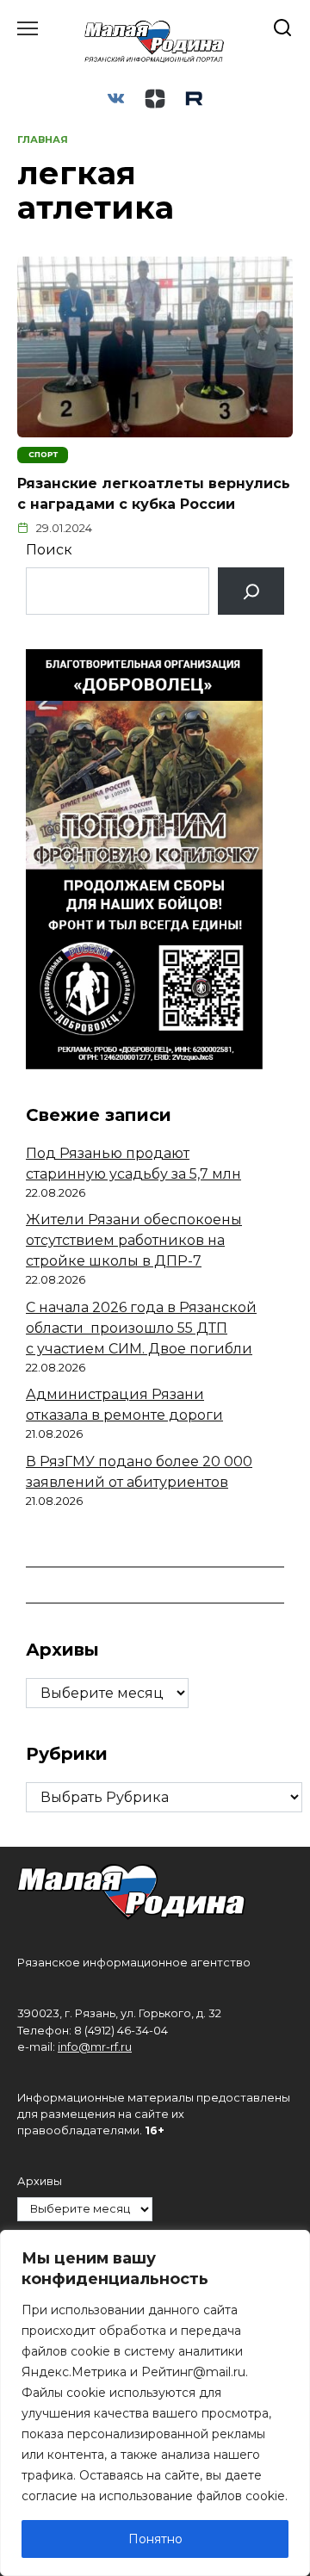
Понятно (155, 2539)
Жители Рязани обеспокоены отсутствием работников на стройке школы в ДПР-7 (134, 1240)
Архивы (40, 2181)
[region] (155, 2403)
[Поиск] (251, 591)
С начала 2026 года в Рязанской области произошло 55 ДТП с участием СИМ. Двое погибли (141, 1328)
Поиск (49, 550)
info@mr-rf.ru (95, 2047)
